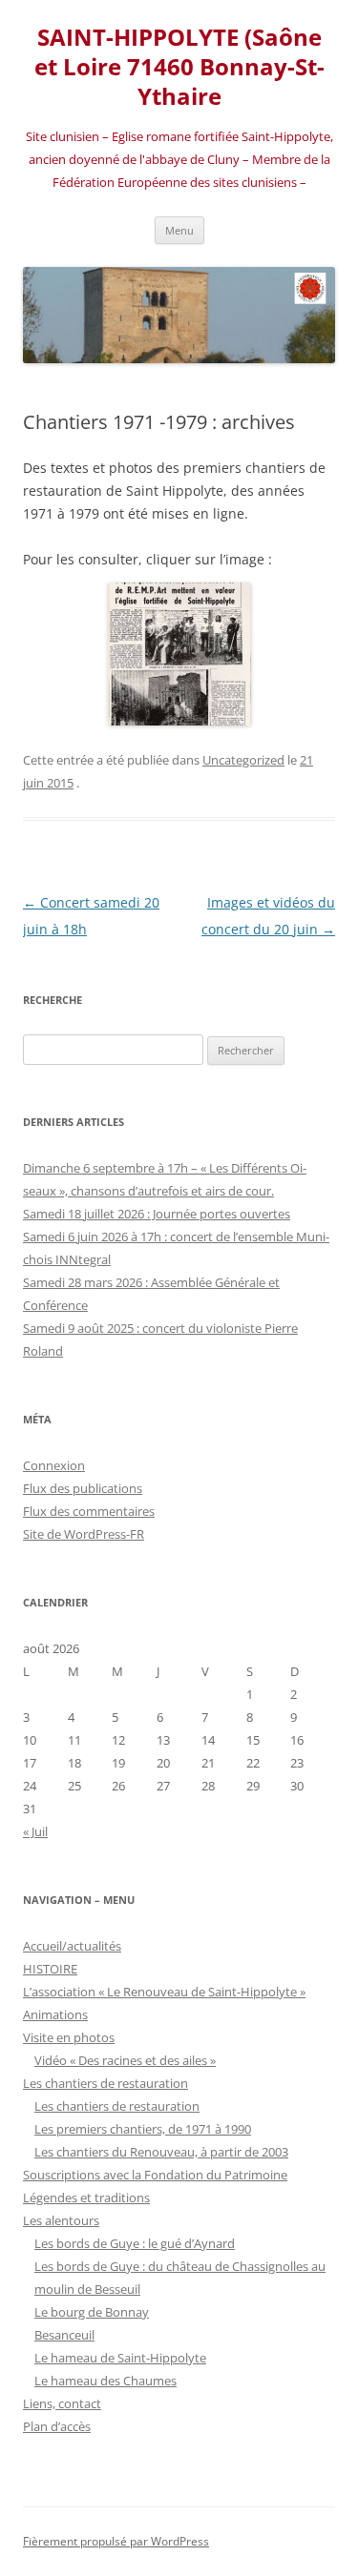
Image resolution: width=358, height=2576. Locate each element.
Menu (179, 230)
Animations (55, 2014)
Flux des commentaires (89, 1511)
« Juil (35, 1831)
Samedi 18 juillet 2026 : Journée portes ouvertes (157, 1214)
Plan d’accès (57, 2426)
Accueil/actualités (72, 1946)
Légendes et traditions (86, 2198)
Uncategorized (243, 760)
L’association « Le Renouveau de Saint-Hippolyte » (164, 1992)
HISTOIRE (50, 1969)
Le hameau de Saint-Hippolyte (120, 2358)
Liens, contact (62, 2403)
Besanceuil (64, 2335)
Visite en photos (69, 2037)
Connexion (54, 1465)
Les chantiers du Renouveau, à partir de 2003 (161, 2152)
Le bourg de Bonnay (92, 2312)
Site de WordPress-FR (84, 1534)
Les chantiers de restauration (105, 2083)
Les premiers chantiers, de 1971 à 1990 (143, 2129)
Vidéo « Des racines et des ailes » (125, 2060)
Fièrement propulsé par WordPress (116, 2541)
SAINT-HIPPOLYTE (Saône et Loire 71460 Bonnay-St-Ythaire (179, 67)
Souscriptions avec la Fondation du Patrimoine (155, 2175)
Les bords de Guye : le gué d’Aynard (135, 2243)
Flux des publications (83, 1488)
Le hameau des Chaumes (105, 2381)
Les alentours (61, 2220)
